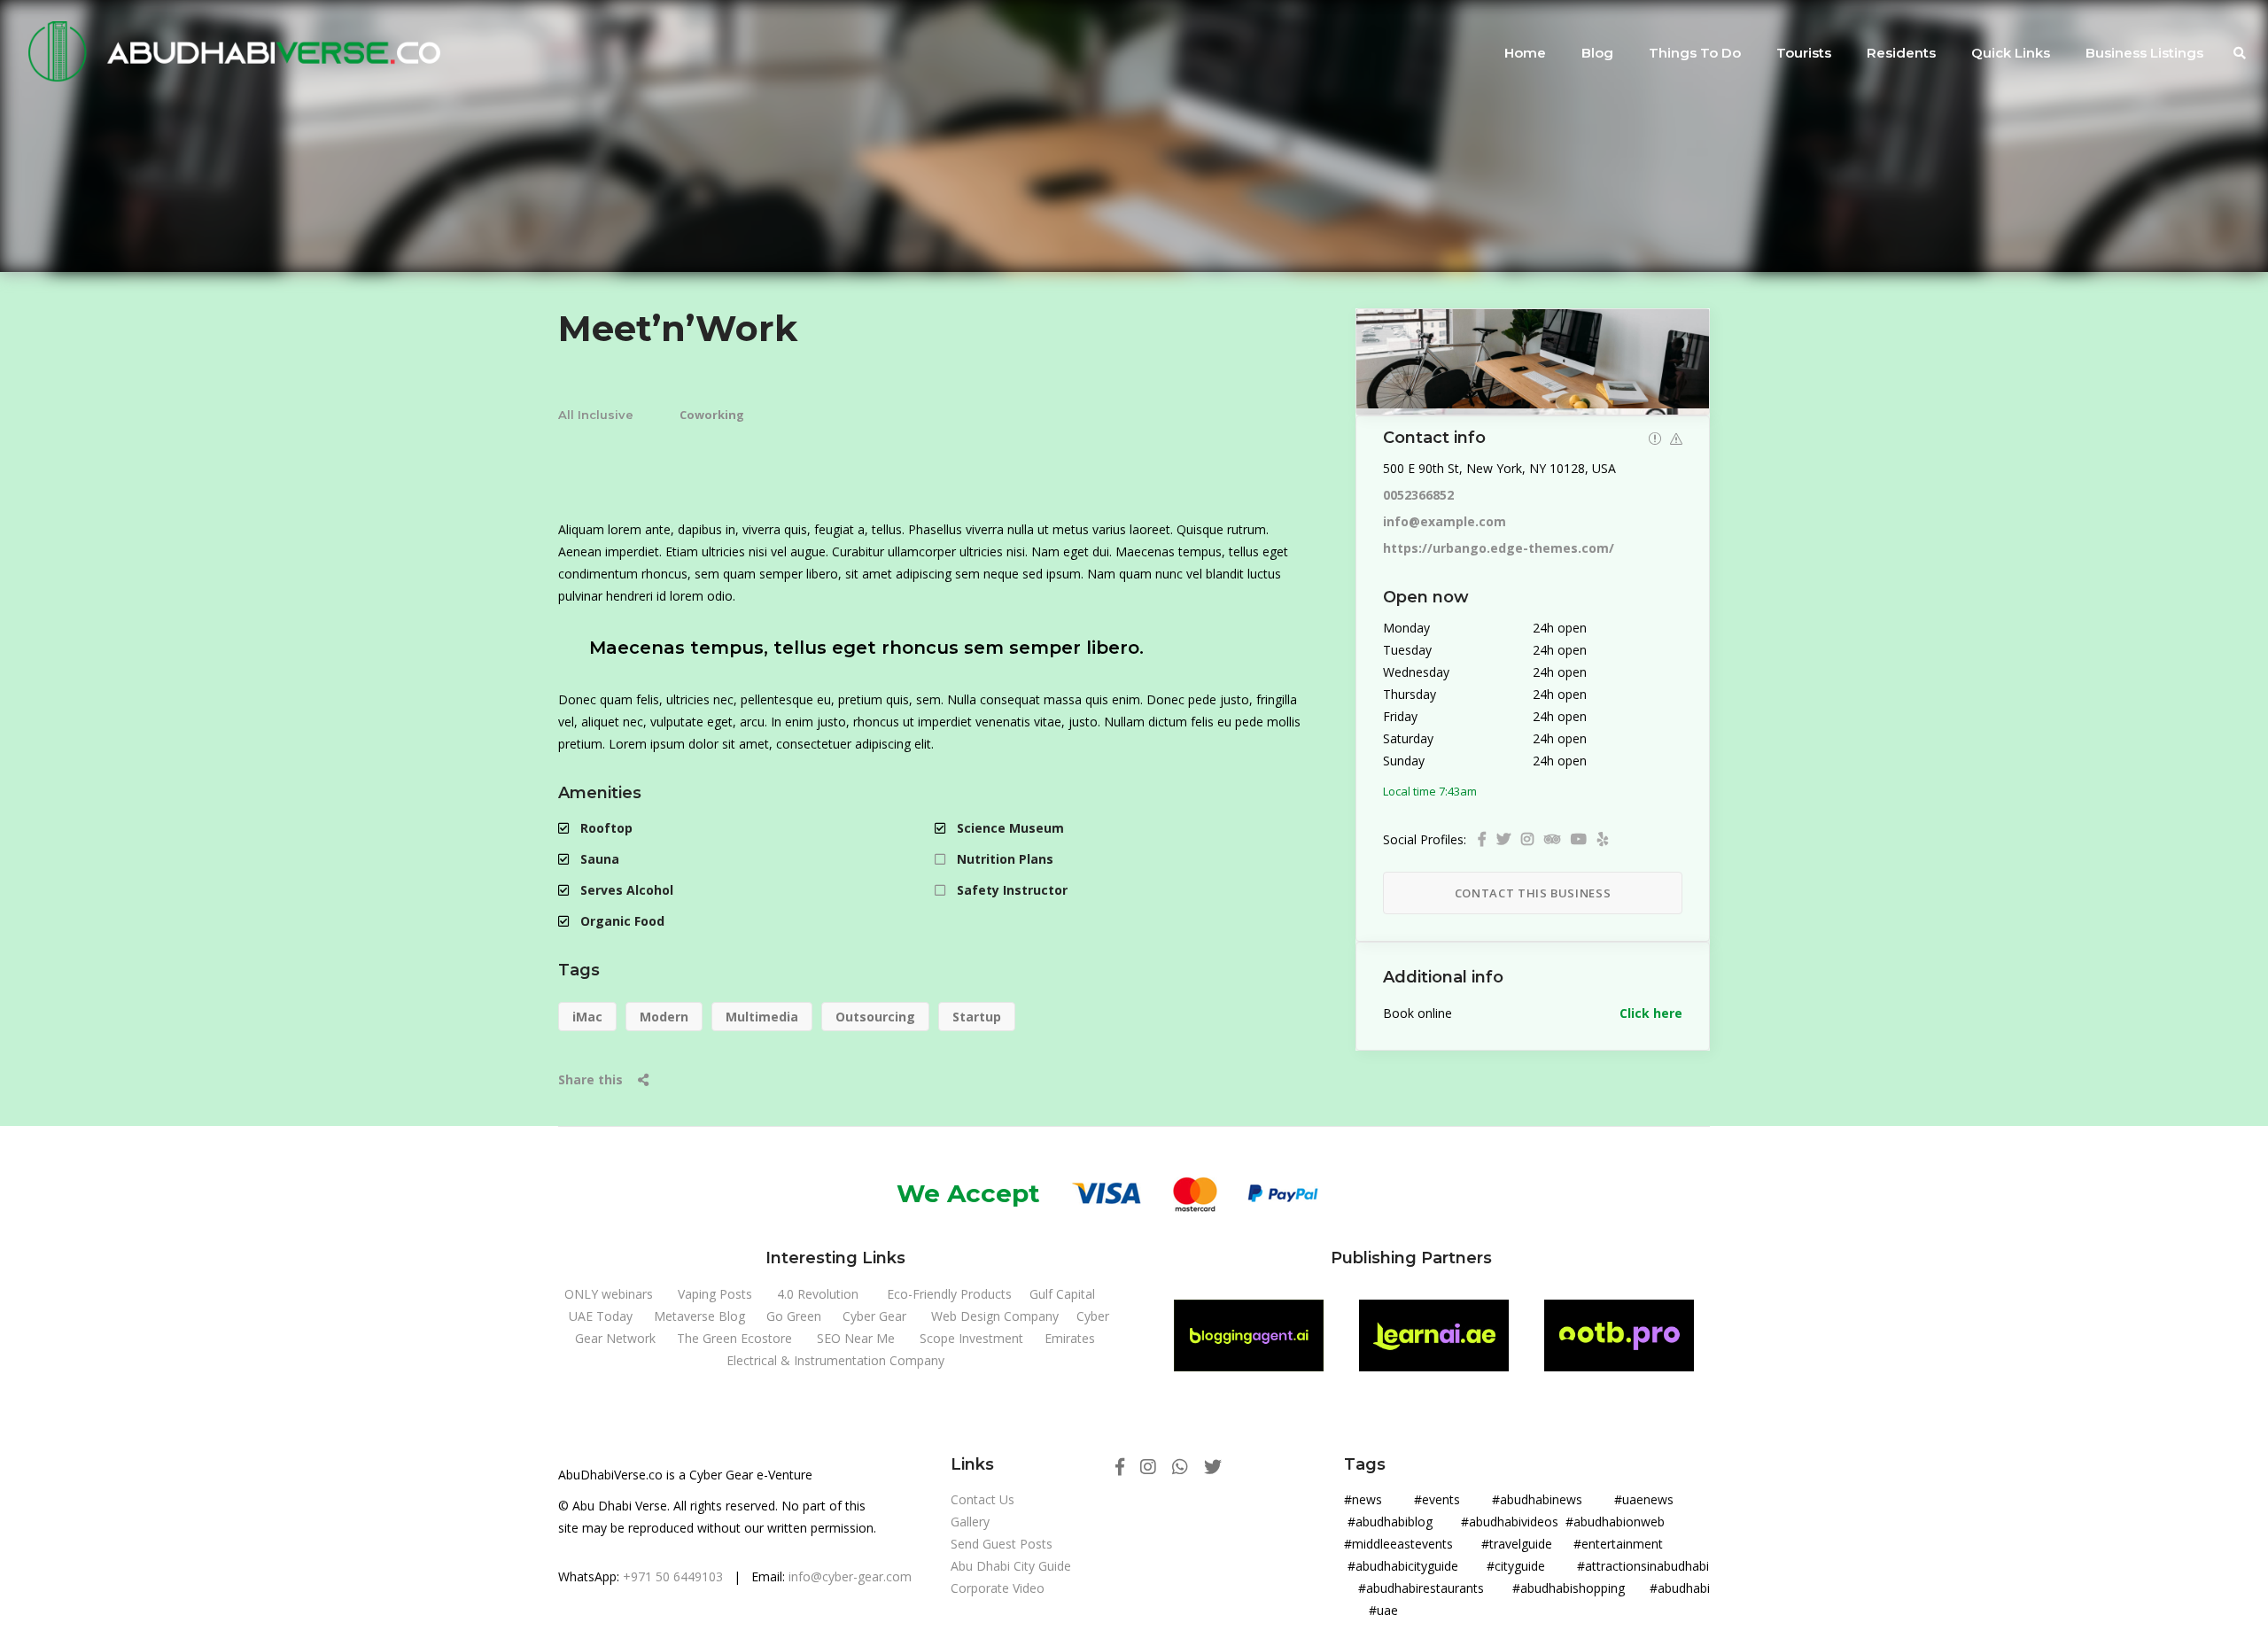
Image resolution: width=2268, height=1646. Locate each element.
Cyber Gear (874, 1316)
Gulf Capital (1062, 1294)
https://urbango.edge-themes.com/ (1499, 548)
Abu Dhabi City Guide (1011, 1566)
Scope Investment (971, 1338)
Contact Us (983, 1499)
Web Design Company (995, 1316)
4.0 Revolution (818, 1294)
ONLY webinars (609, 1294)
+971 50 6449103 (673, 1576)
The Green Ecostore (734, 1338)
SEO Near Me (856, 1338)
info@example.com (1445, 521)
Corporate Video (998, 1588)
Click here (1651, 1013)
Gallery (970, 1522)
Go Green (794, 1316)
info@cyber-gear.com (850, 1576)
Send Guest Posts (1002, 1544)
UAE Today (601, 1316)
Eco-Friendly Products (949, 1294)
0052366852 (1418, 495)
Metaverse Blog (699, 1316)
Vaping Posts (715, 1294)
